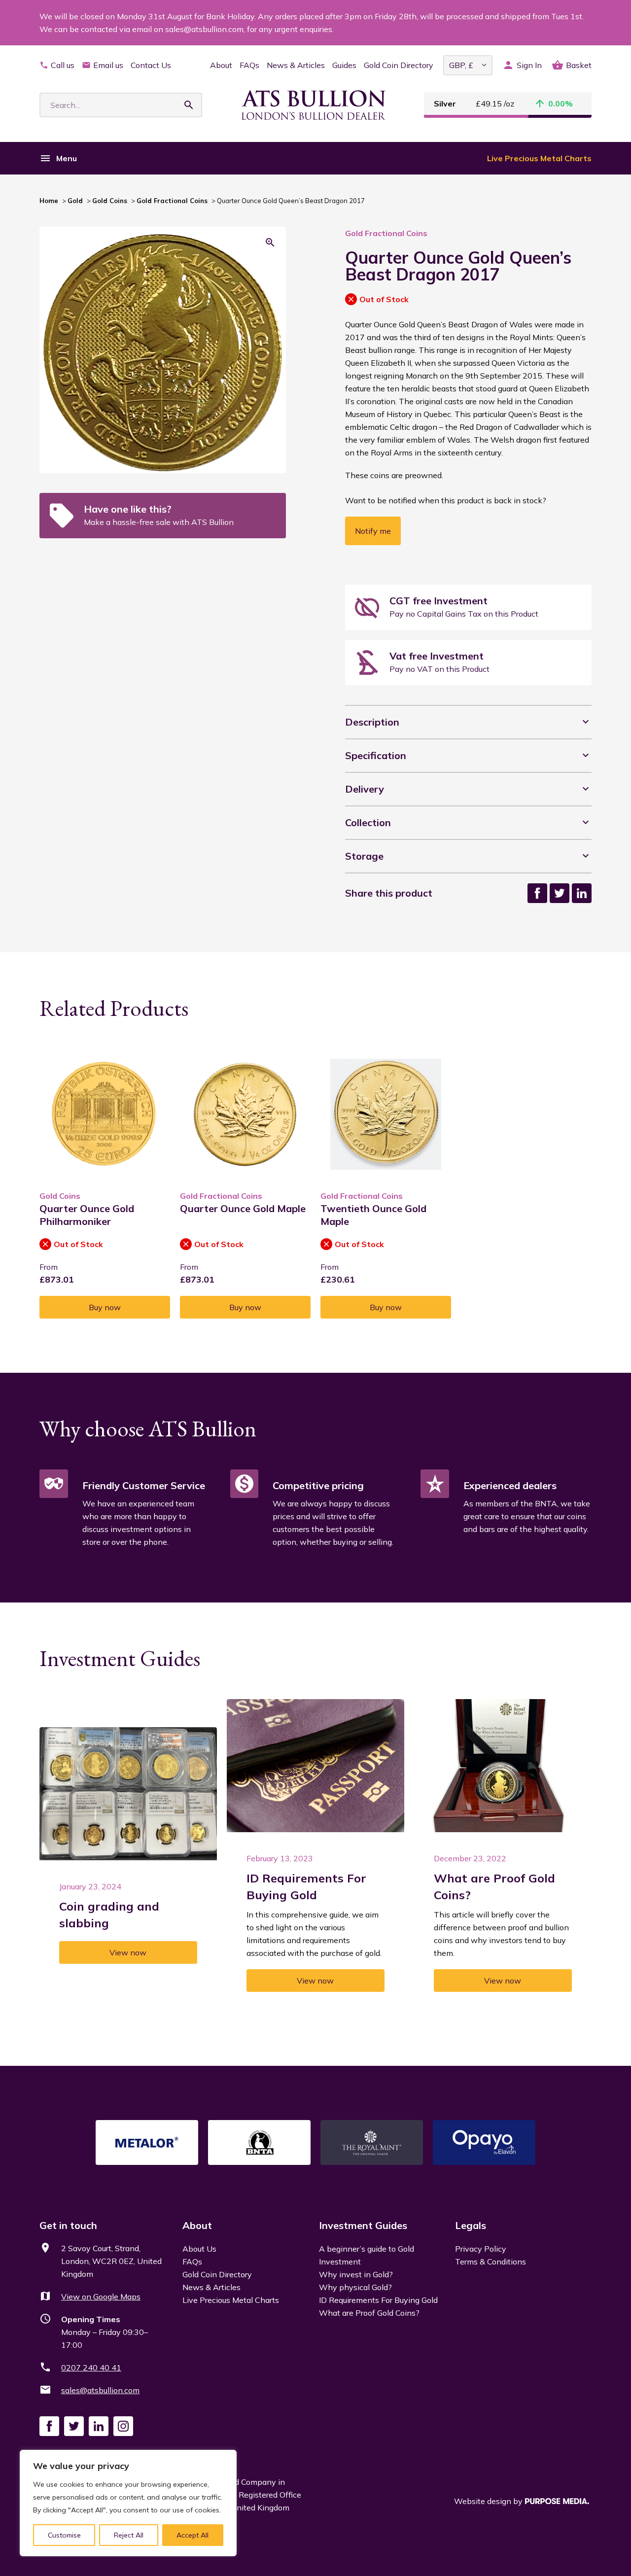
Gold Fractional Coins (172, 201)
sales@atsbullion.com (100, 2390)
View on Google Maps (101, 2297)
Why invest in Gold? (356, 2274)
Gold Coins (110, 201)
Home (49, 201)
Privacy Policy (481, 2249)
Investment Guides (363, 2225)
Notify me (373, 531)
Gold (75, 201)
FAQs (249, 65)
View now (128, 1952)
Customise (64, 2535)
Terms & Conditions (491, 2262)
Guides (344, 65)
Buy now (105, 1307)
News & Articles (296, 65)
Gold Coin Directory (399, 65)
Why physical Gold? (355, 2287)
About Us (199, 2249)
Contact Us (151, 65)
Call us (63, 65)
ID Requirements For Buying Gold (378, 2300)
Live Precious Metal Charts (539, 158)
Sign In (529, 65)
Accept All (193, 2535)
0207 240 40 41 (91, 2367)
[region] (128, 2503)
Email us (108, 65)
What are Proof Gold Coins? (369, 2313)
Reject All (129, 2535)
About (221, 65)
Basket (579, 65)
